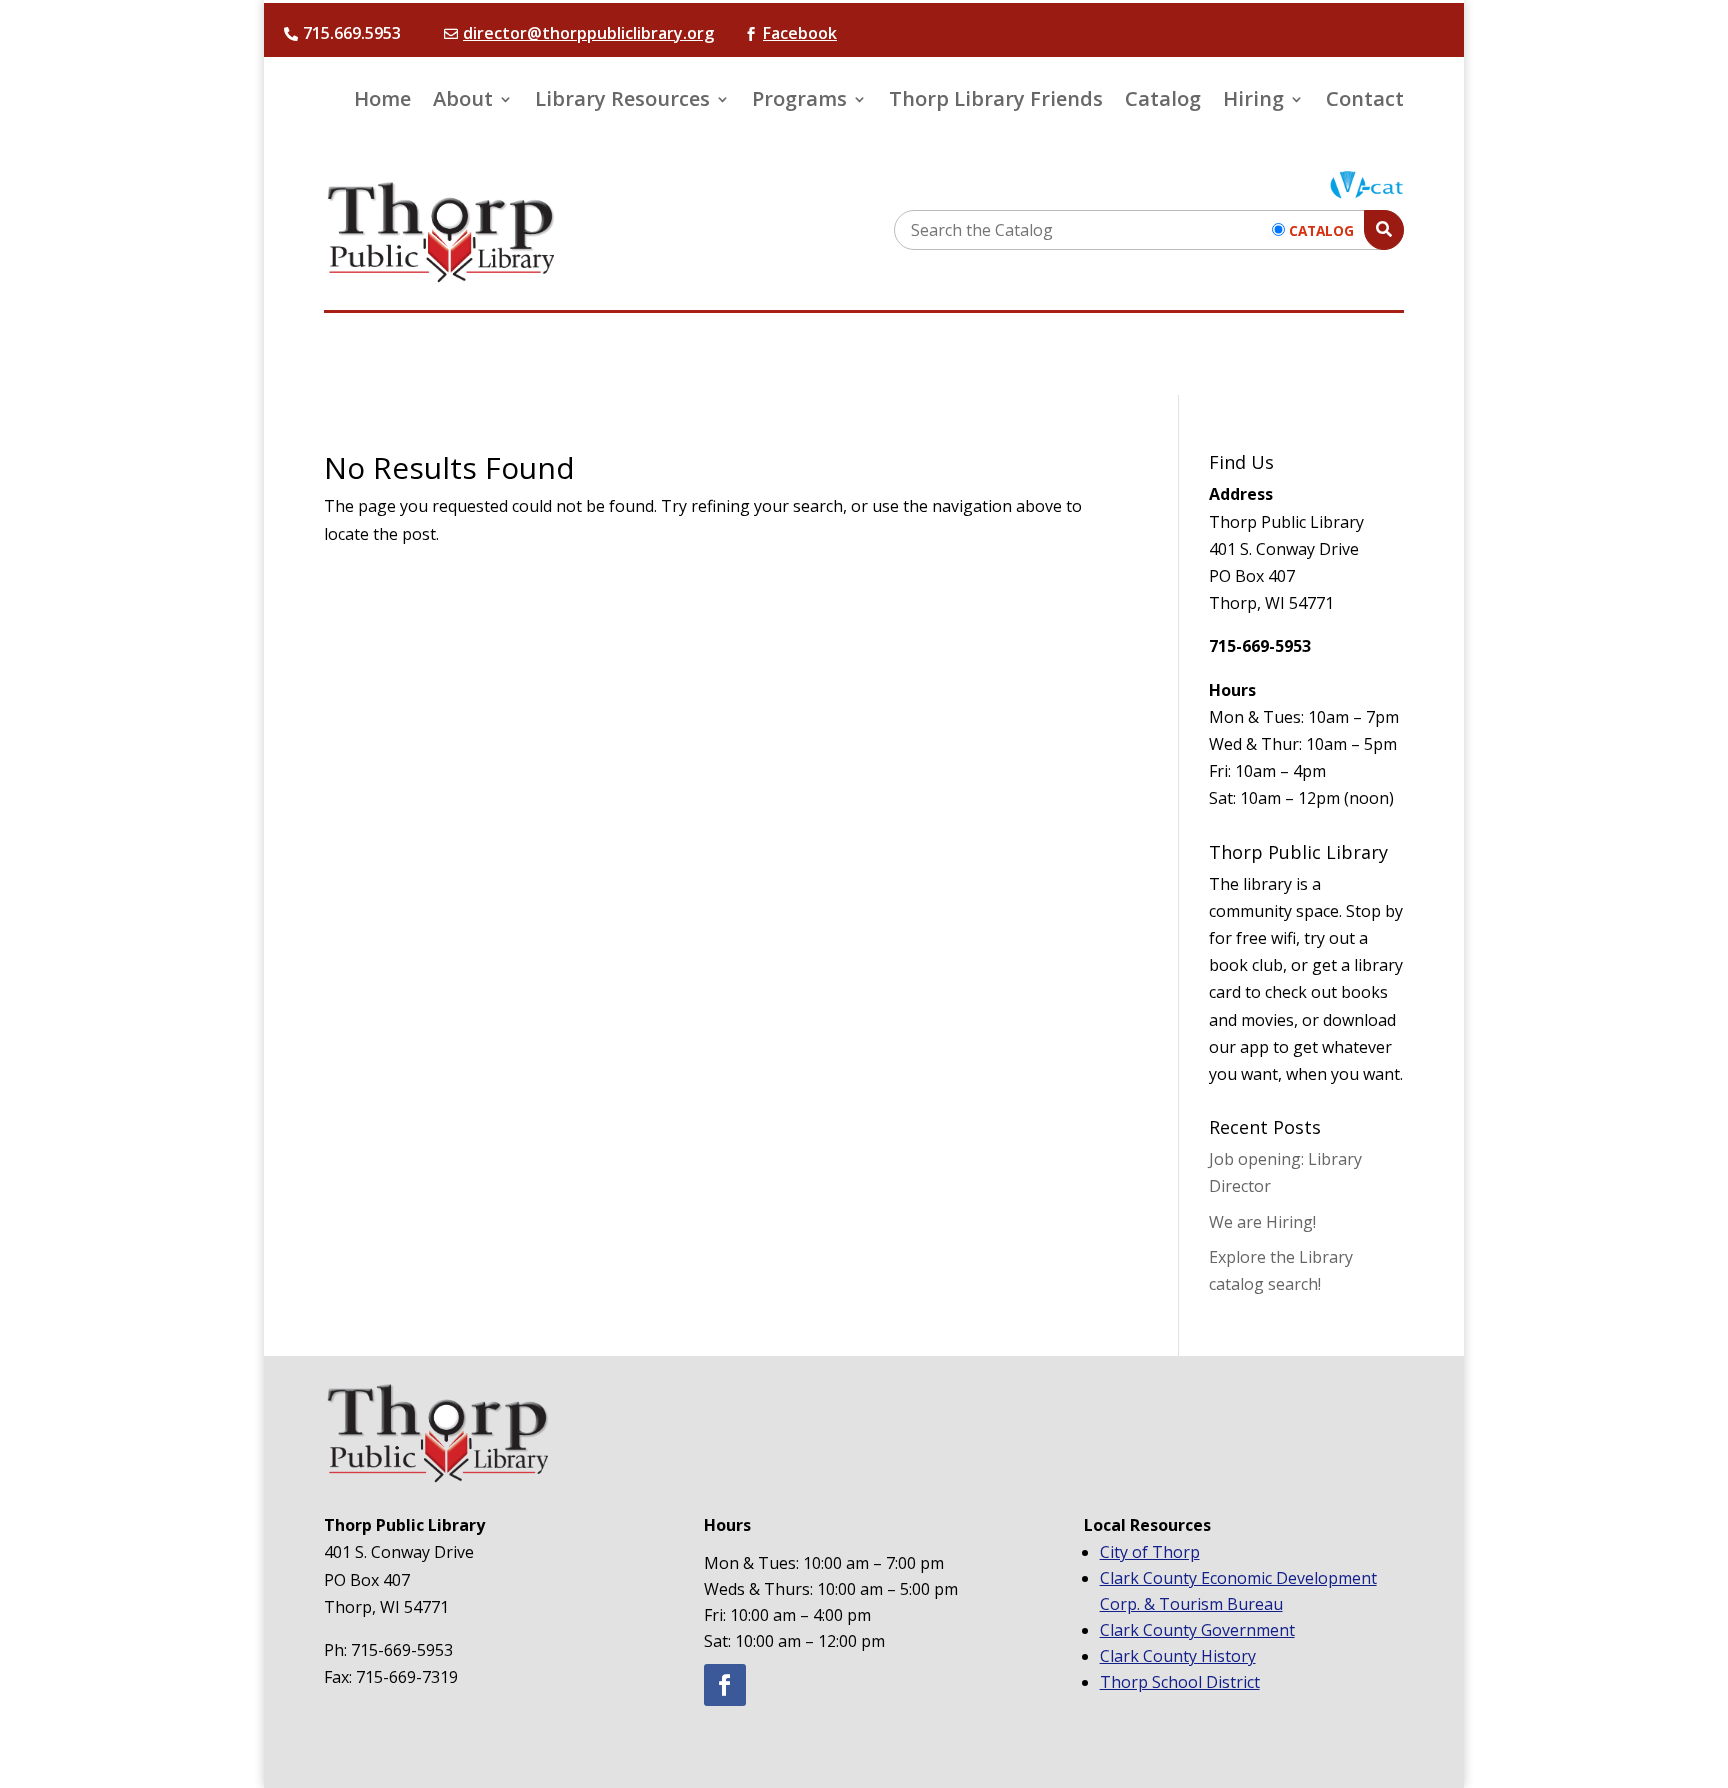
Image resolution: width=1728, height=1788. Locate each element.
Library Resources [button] (622, 102)
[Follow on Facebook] (725, 1685)
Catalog (1321, 230)
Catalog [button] (1163, 102)
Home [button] (382, 102)
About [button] (463, 102)
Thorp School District (1180, 1682)
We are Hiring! (1262, 1222)
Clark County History (1178, 1656)
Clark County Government (1197, 1630)
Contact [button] (1365, 102)
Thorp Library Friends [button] (996, 102)
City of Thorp (1150, 1552)
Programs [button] (799, 102)
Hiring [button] (1253, 102)
